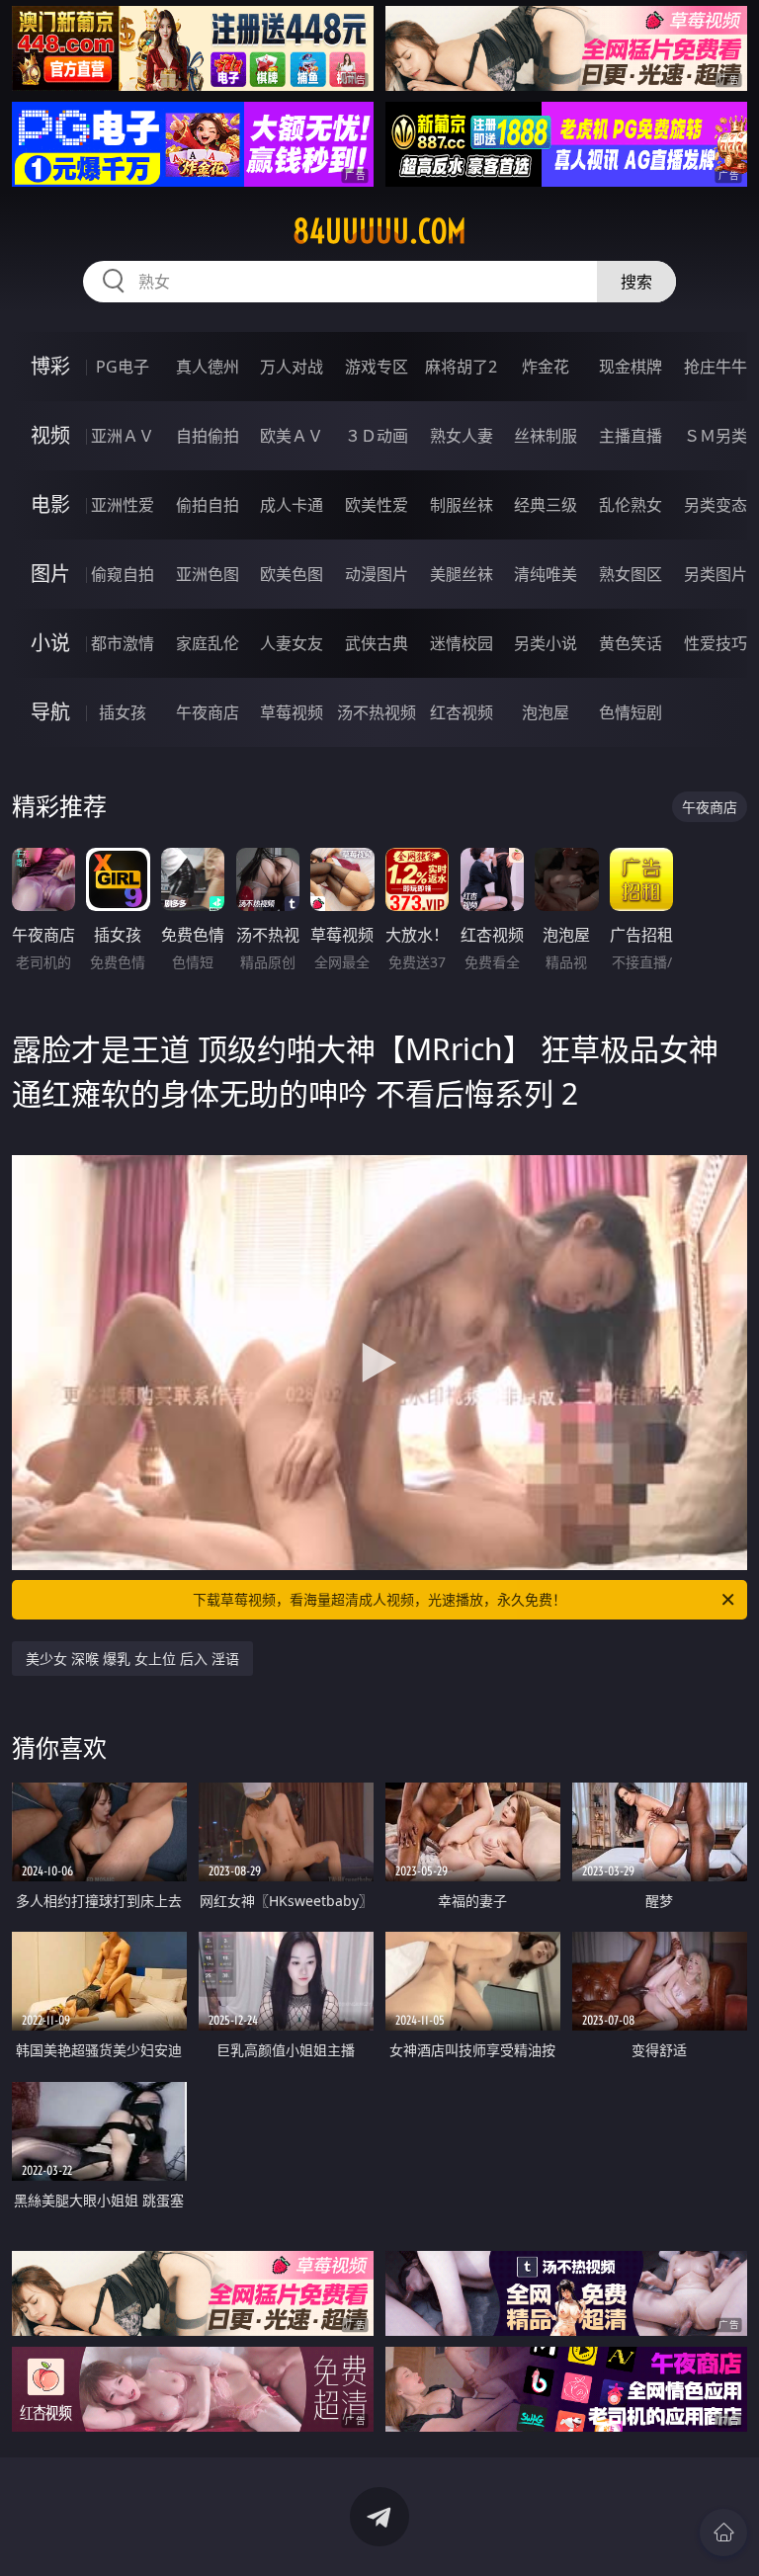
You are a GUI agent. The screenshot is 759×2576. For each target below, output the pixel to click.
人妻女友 (292, 643)
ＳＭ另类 (716, 436)
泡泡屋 (546, 712)
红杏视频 (462, 712)
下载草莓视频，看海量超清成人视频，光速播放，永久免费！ (379, 1599)
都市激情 (123, 643)
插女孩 (123, 712)
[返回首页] (723, 2533)
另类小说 (546, 643)
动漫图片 (377, 574)
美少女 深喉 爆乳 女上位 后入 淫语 (132, 1659)
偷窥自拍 (123, 574)
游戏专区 (377, 367)
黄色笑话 (631, 643)
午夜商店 (208, 712)
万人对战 (292, 367)
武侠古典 (377, 643)
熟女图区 (631, 574)
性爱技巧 (716, 643)
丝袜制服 (546, 436)
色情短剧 (631, 712)
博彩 (50, 366)
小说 (50, 643)
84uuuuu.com (379, 231)
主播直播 (631, 436)
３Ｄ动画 (377, 436)
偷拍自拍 (208, 505)
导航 (50, 712)
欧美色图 (292, 574)
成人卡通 (292, 505)
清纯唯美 (546, 574)
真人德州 (208, 367)
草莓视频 (292, 712)
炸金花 (546, 367)
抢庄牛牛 (716, 367)
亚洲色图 (208, 574)
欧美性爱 (377, 505)
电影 (50, 504)
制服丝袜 (462, 505)
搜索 (636, 282)
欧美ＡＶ (292, 436)
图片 (50, 574)
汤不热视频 (377, 712)
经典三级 (546, 505)
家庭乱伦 (208, 643)
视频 (50, 435)
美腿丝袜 (462, 574)
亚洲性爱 (123, 505)
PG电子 (123, 367)
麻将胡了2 (461, 367)
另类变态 (716, 505)
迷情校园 (462, 643)
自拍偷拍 (208, 436)
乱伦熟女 (631, 505)
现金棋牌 (631, 367)
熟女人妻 (462, 436)
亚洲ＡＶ (123, 436)
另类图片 (716, 574)
